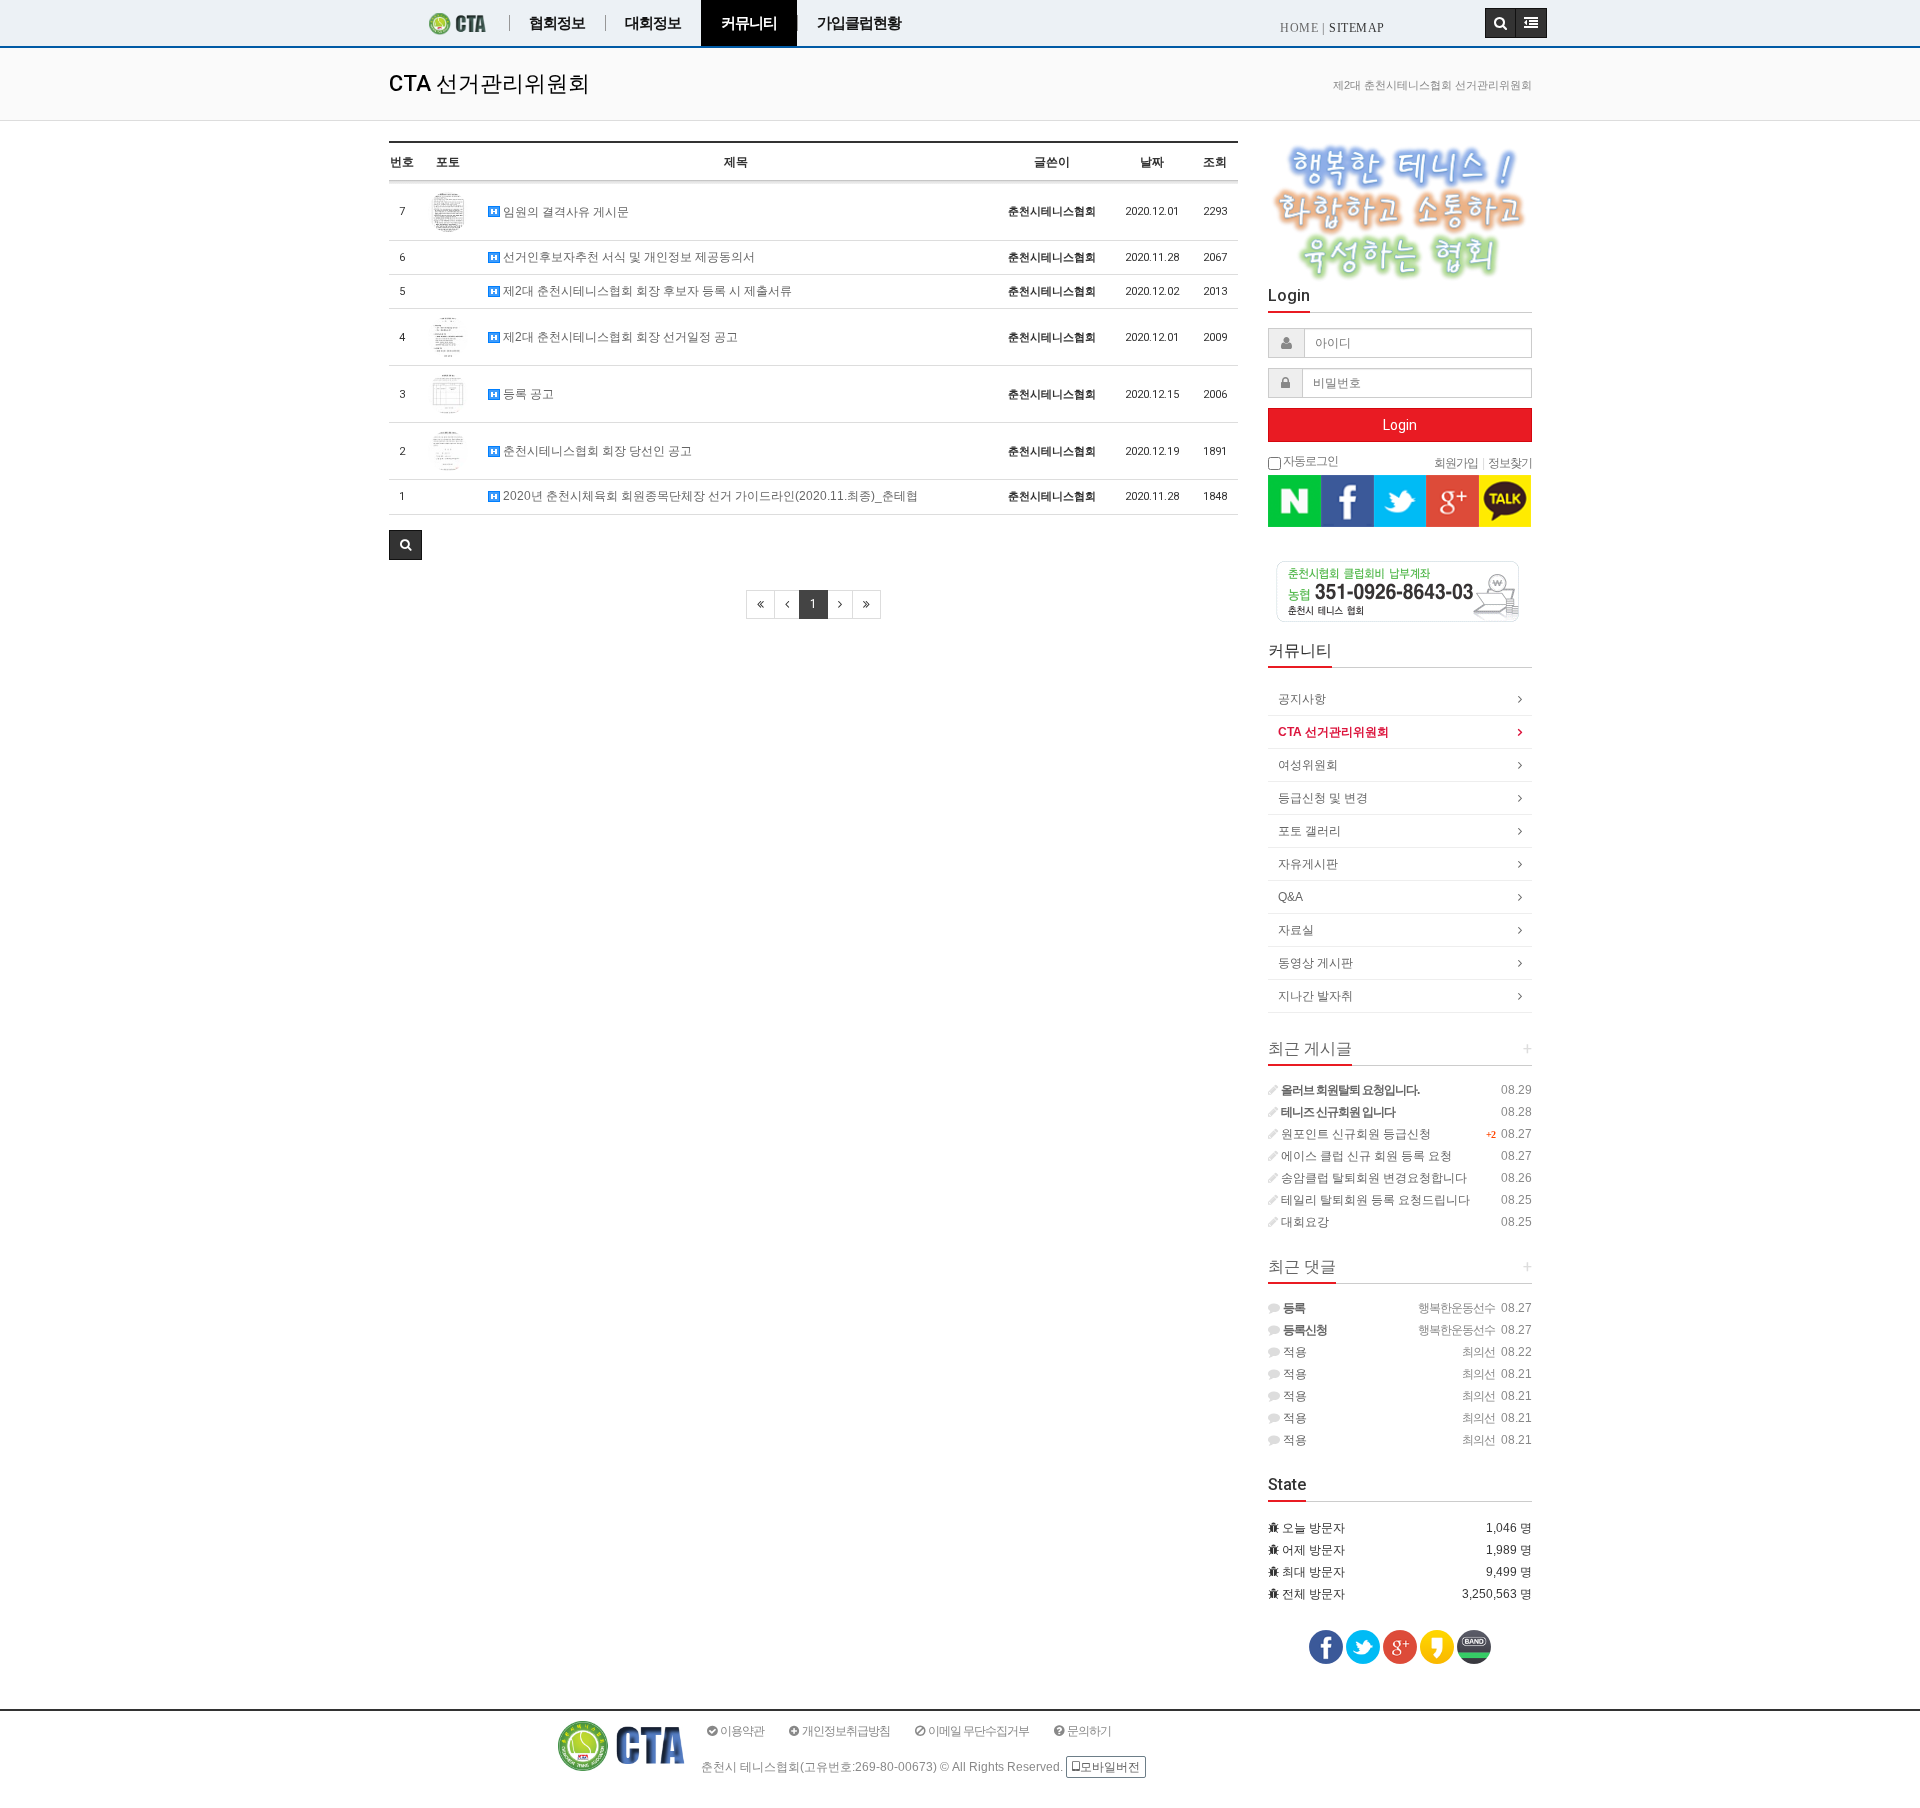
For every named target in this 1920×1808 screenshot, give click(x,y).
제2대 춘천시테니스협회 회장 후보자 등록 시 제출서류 (646, 291)
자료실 (1296, 930)
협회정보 (557, 23)
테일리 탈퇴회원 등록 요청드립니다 (1374, 1200)
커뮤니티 (749, 23)
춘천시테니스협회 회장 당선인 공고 (596, 451)
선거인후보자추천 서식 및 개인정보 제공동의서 (627, 257)
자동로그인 (1309, 460)
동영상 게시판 (1315, 963)
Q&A (1290, 897)
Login (1400, 425)
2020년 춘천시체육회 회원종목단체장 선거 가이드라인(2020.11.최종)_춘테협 (709, 496)
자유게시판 (1308, 864)
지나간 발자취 (1315, 996)
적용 (1293, 1352)
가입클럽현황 (859, 23)
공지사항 (1302, 699)
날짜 (1152, 162)
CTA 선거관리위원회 (1333, 732)
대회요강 (1303, 1222)
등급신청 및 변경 (1323, 798)
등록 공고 (527, 394)
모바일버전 (1110, 1767)
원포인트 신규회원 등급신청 (1354, 1134)
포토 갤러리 (1309, 831)
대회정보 (653, 23)
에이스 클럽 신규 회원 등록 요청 (1365, 1156)
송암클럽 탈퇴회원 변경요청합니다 (1372, 1178)
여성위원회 (1308, 765)
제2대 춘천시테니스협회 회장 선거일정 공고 (619, 337)
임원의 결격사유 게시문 (564, 212)
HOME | (1302, 28)
